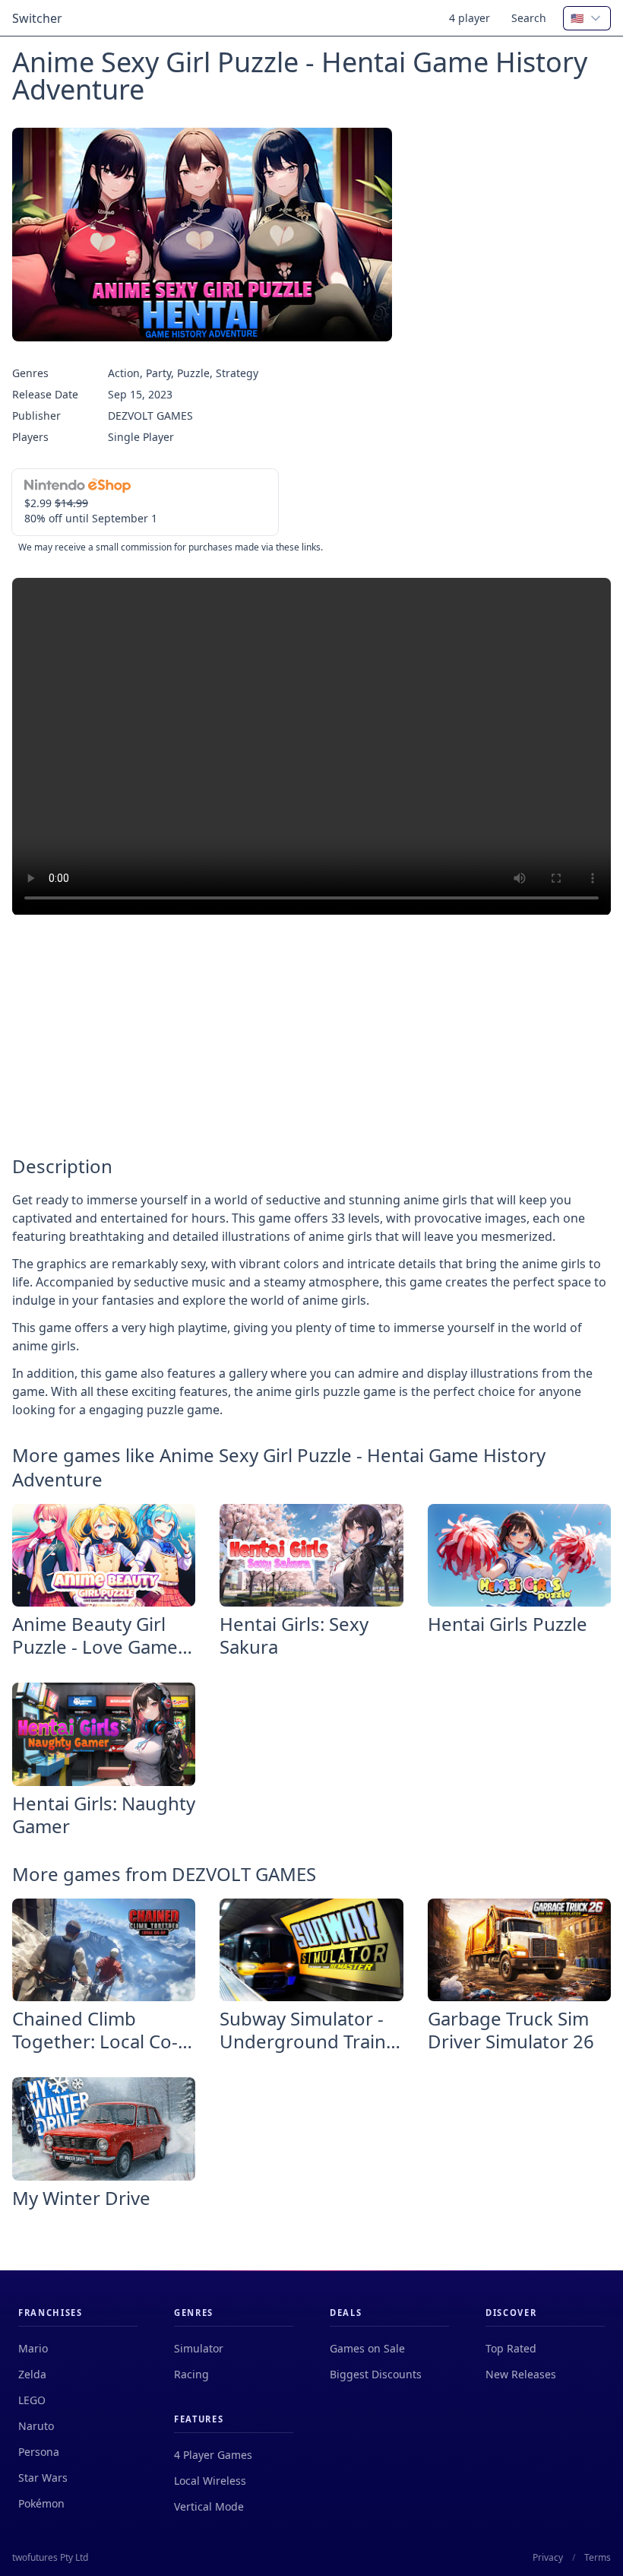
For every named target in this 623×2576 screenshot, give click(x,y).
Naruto (36, 2426)
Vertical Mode (209, 2506)
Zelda (32, 2374)
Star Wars (43, 2478)
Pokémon (41, 2503)
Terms (598, 2558)
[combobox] (587, 18)
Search (529, 18)
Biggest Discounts (376, 2374)
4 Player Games (213, 2455)
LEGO (32, 2400)
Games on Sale (367, 2348)
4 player (470, 18)
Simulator (199, 2348)
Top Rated (511, 2348)
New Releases (521, 2374)
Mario (33, 2348)
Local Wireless (210, 2481)
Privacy (548, 2558)
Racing (191, 2374)
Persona (39, 2452)
